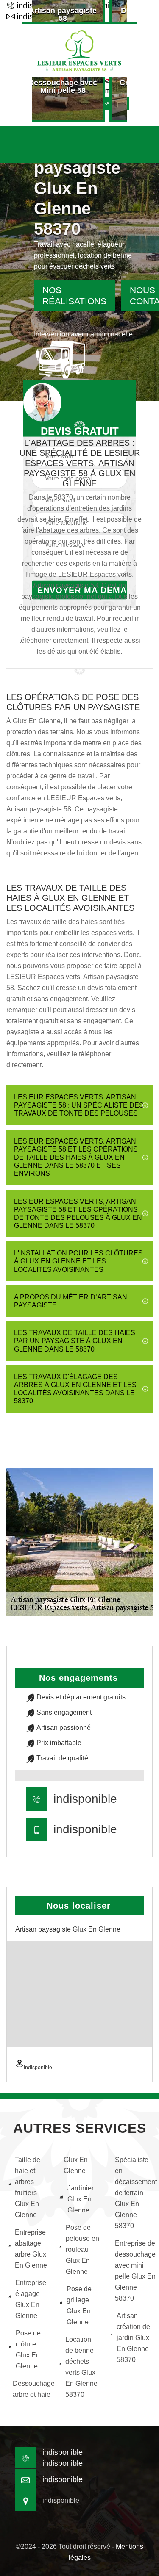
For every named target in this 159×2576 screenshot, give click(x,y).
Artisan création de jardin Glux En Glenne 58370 (133, 2338)
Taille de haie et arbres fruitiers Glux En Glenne (28, 2187)
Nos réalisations (74, 296)
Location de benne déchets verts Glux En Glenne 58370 (81, 2367)
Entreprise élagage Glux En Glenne (31, 2299)
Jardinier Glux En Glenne (81, 2199)
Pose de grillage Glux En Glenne (79, 2305)
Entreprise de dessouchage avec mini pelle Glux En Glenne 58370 (133, 2271)
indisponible (85, 1799)
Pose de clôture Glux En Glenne (28, 2350)
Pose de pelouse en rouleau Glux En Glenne (82, 2250)
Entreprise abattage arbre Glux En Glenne (31, 2249)
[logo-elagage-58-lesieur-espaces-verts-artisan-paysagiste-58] (80, 50)
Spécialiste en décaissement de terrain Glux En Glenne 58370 (133, 2193)
